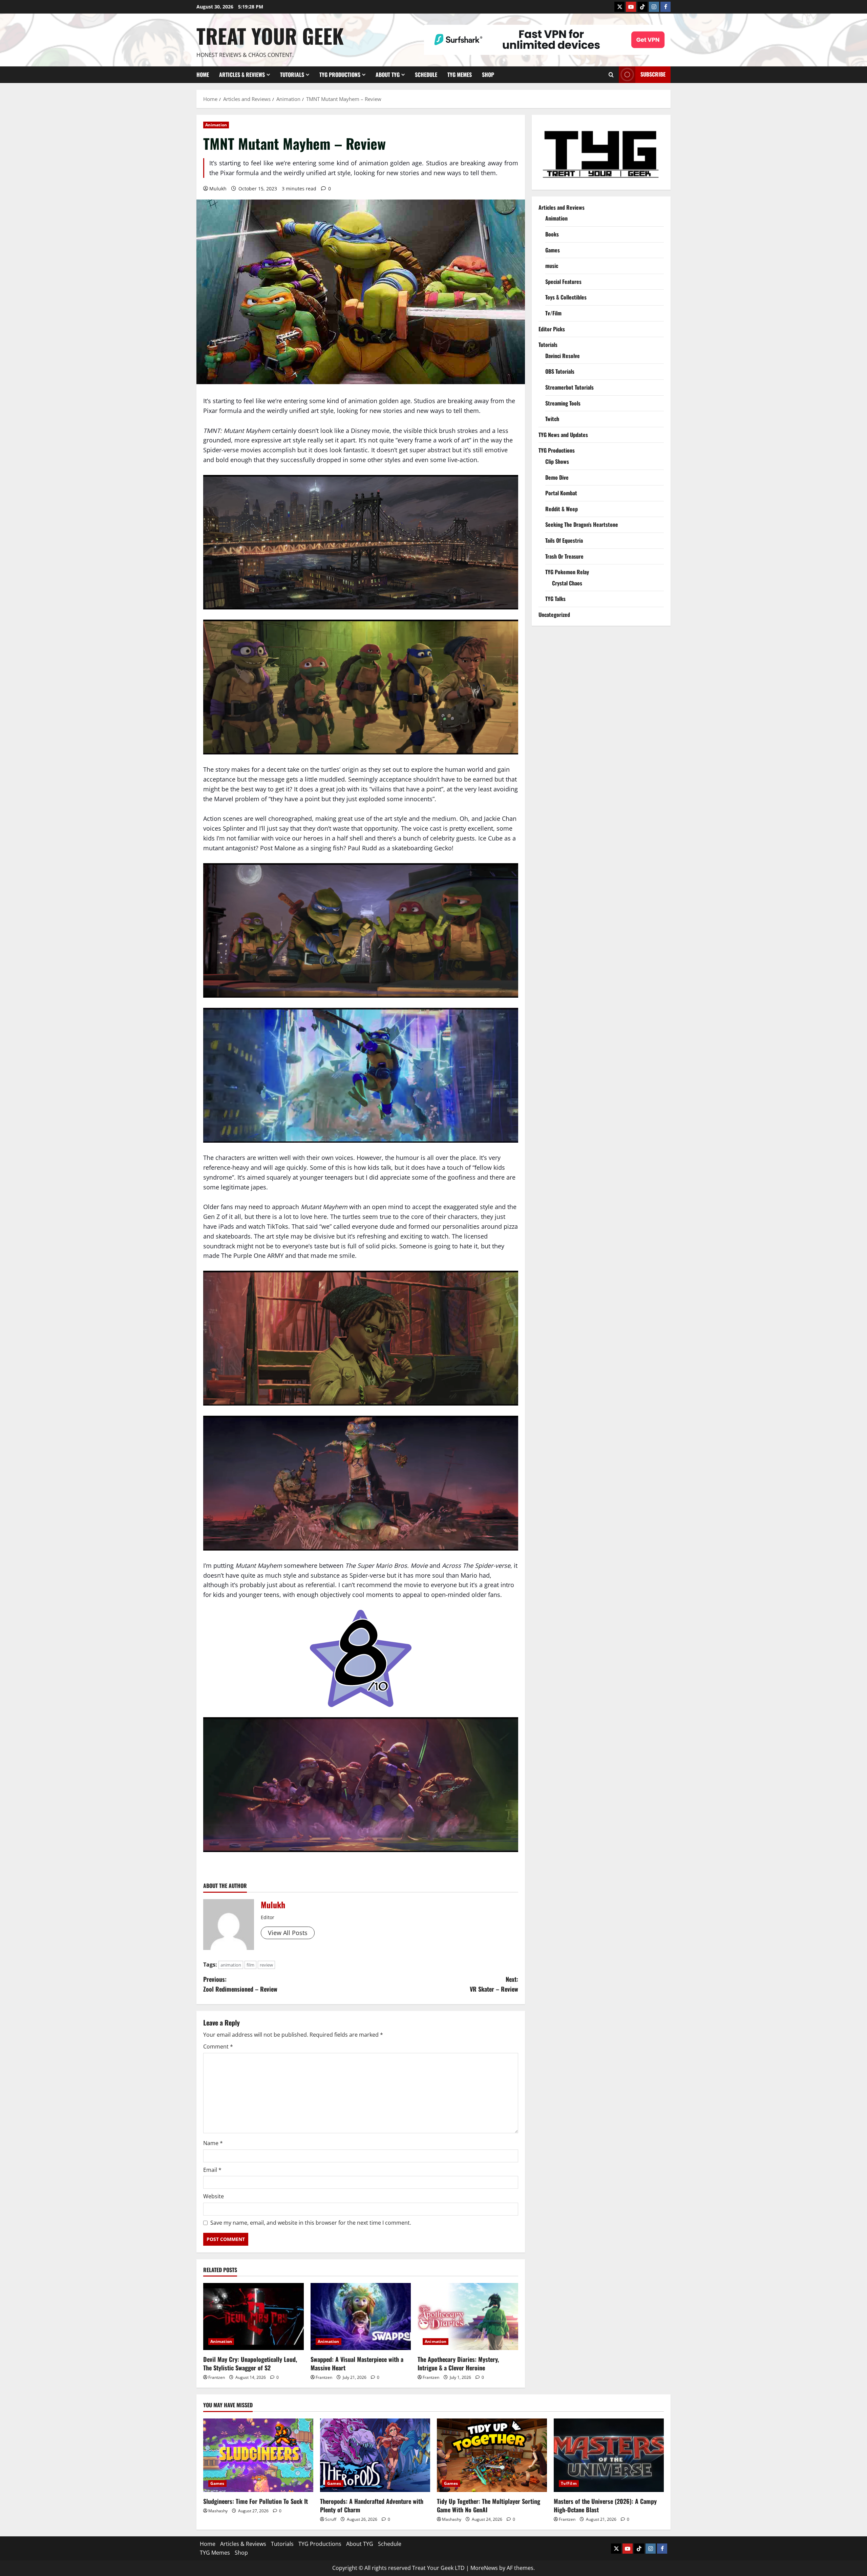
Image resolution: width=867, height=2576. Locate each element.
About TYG (388, 75)
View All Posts (288, 1933)
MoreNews (484, 2568)
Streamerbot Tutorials (569, 387)
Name (213, 2143)
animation (231, 1965)
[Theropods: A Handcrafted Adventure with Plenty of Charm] (375, 2455)
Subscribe (653, 74)
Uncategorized (554, 614)
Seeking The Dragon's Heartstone (582, 524)
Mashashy (218, 2511)
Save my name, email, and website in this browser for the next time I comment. (311, 2223)
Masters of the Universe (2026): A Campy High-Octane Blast (605, 2505)
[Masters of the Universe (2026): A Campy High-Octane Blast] (609, 2455)
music (552, 266)
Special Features (563, 281)
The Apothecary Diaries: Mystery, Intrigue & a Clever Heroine (458, 2363)
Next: (494, 1984)
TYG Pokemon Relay (567, 572)
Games (553, 250)
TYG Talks (555, 599)
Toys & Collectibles (566, 297)
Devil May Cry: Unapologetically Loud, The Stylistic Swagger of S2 (250, 2363)
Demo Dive (557, 477)
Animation (216, 125)
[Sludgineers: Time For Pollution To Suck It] (258, 2455)
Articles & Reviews (242, 75)
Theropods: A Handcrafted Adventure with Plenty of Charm (372, 2505)
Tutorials (292, 75)
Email (212, 2170)
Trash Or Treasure (564, 556)
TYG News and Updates (563, 434)
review (266, 1965)
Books (552, 234)
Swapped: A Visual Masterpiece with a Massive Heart (357, 2363)
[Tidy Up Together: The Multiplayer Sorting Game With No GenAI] (492, 2455)
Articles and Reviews (562, 207)
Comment (218, 2047)
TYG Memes (460, 75)
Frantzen (217, 2377)
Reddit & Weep (562, 508)
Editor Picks (552, 329)
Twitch (552, 419)
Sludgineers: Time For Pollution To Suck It (256, 2501)
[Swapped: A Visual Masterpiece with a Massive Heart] (361, 2317)
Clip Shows (557, 461)
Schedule (426, 75)
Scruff (331, 2519)
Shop (488, 75)
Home (203, 75)
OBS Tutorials (560, 371)
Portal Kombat (561, 493)
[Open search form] (611, 75)
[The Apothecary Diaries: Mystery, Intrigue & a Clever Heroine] (468, 2317)
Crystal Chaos (567, 583)
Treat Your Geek (270, 35)
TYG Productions (340, 75)
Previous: (240, 1984)
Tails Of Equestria (564, 540)
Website (214, 2196)
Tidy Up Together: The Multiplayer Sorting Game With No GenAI (489, 2505)
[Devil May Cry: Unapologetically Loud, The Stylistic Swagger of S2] (253, 2317)
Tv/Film (553, 313)
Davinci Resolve (563, 355)
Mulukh (218, 189)
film (250, 1965)
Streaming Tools (563, 403)
